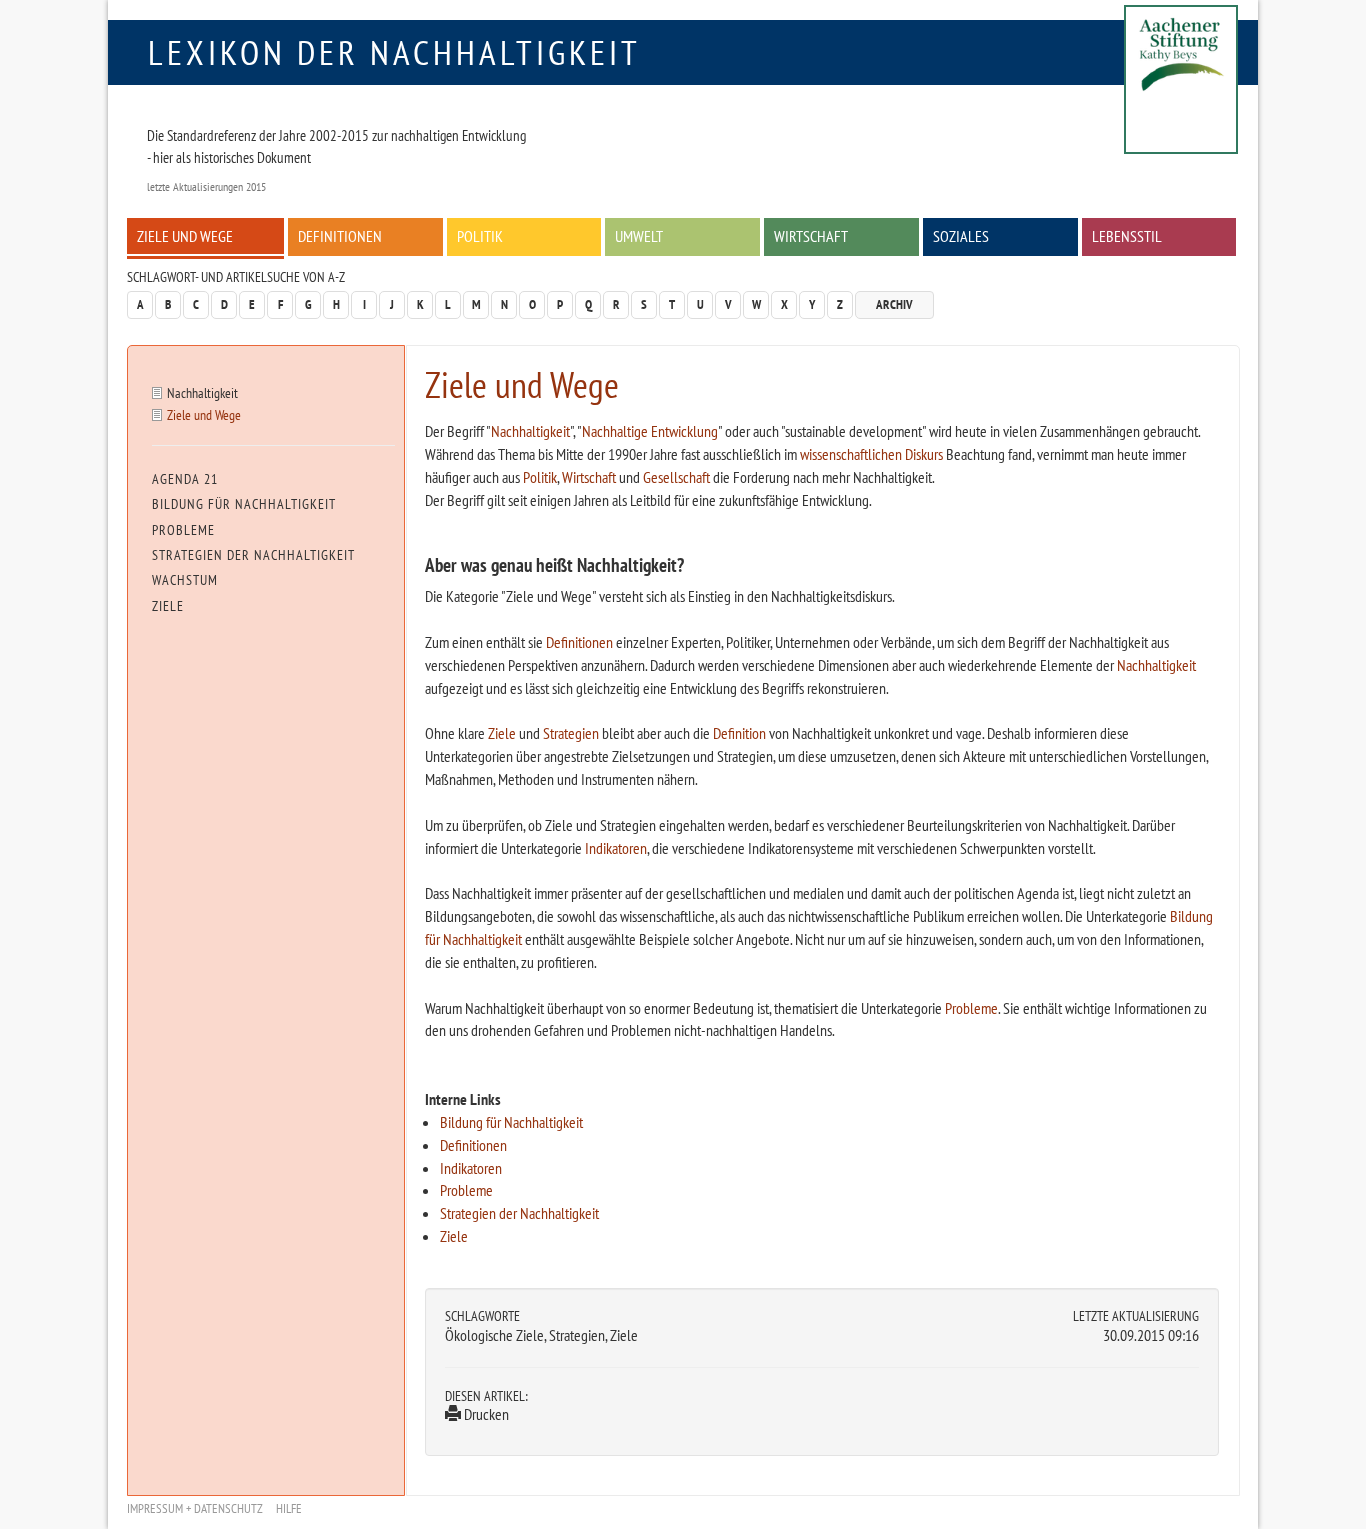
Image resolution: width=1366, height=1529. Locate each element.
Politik (480, 236)
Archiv (894, 304)
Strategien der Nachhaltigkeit (519, 1213)
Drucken (485, 1414)
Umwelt (639, 236)
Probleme (971, 1008)
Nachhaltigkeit (530, 431)
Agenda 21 (185, 479)
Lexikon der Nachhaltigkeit (394, 52)
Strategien (571, 733)
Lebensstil (1127, 236)
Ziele (502, 733)
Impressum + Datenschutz (195, 1508)
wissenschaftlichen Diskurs (871, 454)
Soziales (961, 236)
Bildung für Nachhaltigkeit (511, 1122)
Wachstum (185, 580)
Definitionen (340, 236)
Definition (739, 733)
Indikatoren (616, 848)
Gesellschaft (676, 477)
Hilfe (289, 1508)
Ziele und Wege (185, 236)
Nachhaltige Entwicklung (650, 431)
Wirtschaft (811, 236)
